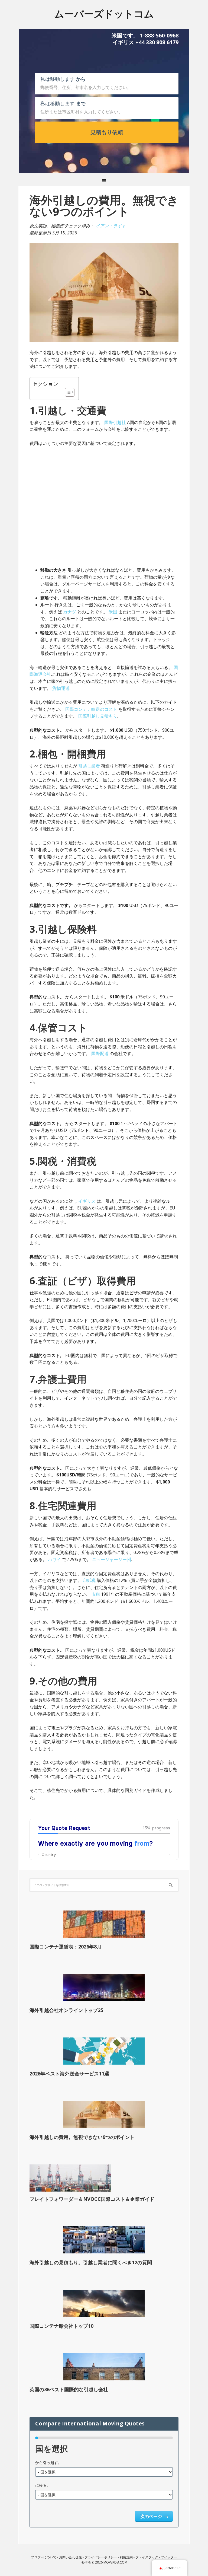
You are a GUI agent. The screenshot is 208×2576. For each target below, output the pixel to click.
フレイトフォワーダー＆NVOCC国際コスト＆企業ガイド (92, 2199)
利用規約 (126, 2557)
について (50, 2557)
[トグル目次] (67, 392)
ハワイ (54, 1559)
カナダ (70, 612)
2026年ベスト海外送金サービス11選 (69, 2074)
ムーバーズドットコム (104, 13)
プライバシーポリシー (101, 2557)
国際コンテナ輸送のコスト (91, 709)
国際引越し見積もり (98, 716)
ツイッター (169, 2557)
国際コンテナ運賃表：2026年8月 (66, 1947)
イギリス (87, 1201)
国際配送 (100, 1053)
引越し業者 (89, 766)
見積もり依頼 (107, 132)
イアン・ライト (111, 226)
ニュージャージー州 (112, 1559)
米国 (113, 612)
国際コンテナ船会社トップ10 (61, 2326)
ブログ (36, 2557)
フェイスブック (147, 2557)
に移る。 (43, 2485)
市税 (96, 1594)
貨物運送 (61, 688)
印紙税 (89, 1580)
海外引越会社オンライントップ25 (66, 2010)
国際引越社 (115, 422)
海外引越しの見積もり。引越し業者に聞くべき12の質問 (91, 2262)
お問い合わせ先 (70, 2557)
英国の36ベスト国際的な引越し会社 (69, 2389)
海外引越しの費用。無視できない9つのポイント (82, 2137)
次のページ (152, 2516)
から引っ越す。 (48, 2462)
